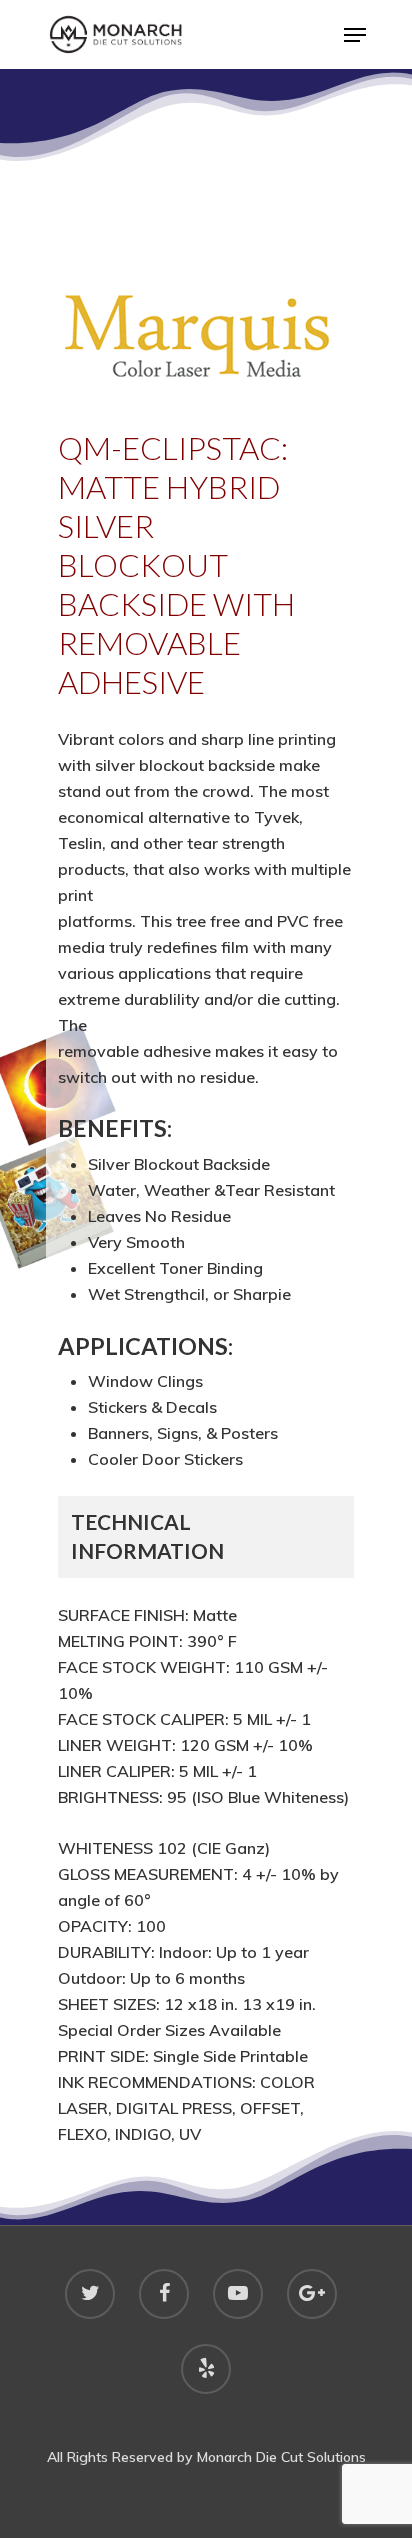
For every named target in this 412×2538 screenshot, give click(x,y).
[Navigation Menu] (355, 35)
